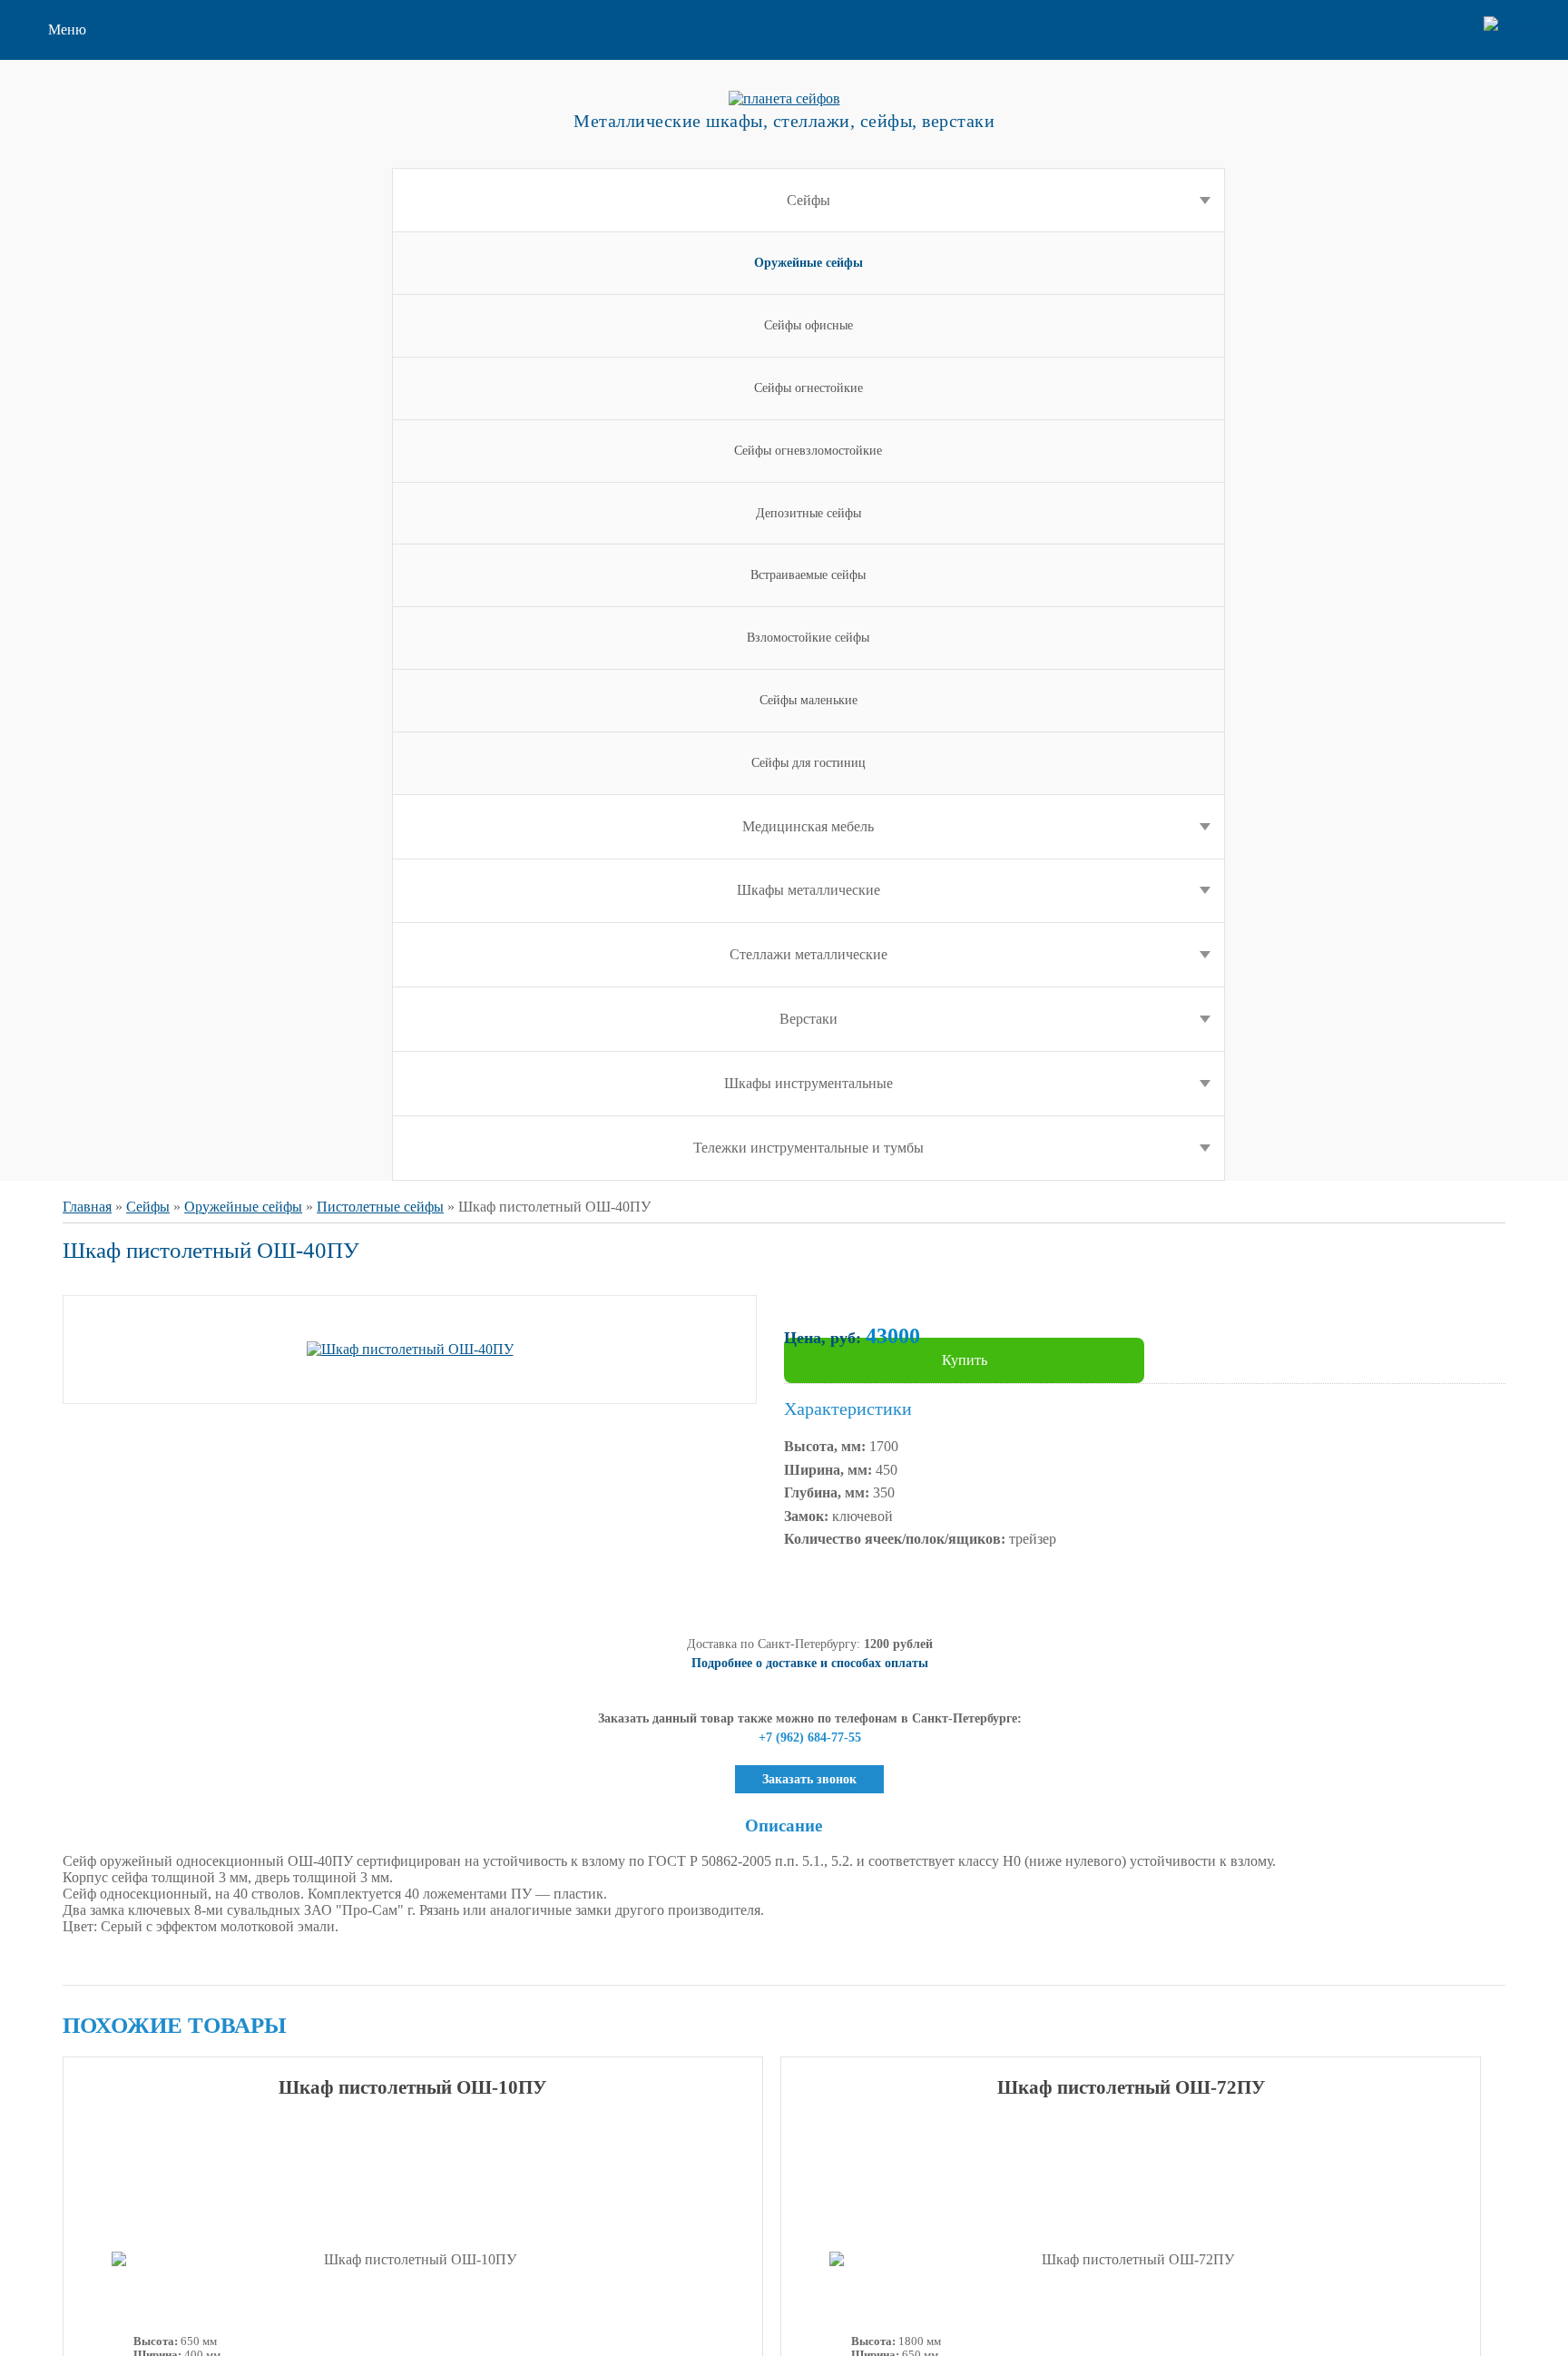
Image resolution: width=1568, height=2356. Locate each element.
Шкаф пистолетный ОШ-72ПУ (1131, 2087)
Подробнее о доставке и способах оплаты (810, 1663)
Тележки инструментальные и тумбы (808, 1148)
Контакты (78, 285)
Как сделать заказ (102, 139)
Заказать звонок (809, 1779)
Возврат (73, 168)
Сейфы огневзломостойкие (808, 451)
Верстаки (808, 1019)
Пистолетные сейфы (380, 1207)
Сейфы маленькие (808, 700)
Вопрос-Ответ (92, 226)
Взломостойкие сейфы (808, 638)
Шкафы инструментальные (808, 1083)
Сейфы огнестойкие (808, 388)
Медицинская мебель (808, 826)
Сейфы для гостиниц (808, 763)
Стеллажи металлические (808, 954)
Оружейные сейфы (243, 1207)
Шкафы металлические (808, 890)
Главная (87, 1207)
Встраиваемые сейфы (808, 575)
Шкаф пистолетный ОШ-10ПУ (412, 2087)
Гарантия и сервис (105, 110)
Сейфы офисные (808, 325)
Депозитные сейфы (808, 513)
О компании (86, 81)
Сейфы (808, 200)
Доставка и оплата (105, 197)
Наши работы (90, 255)
